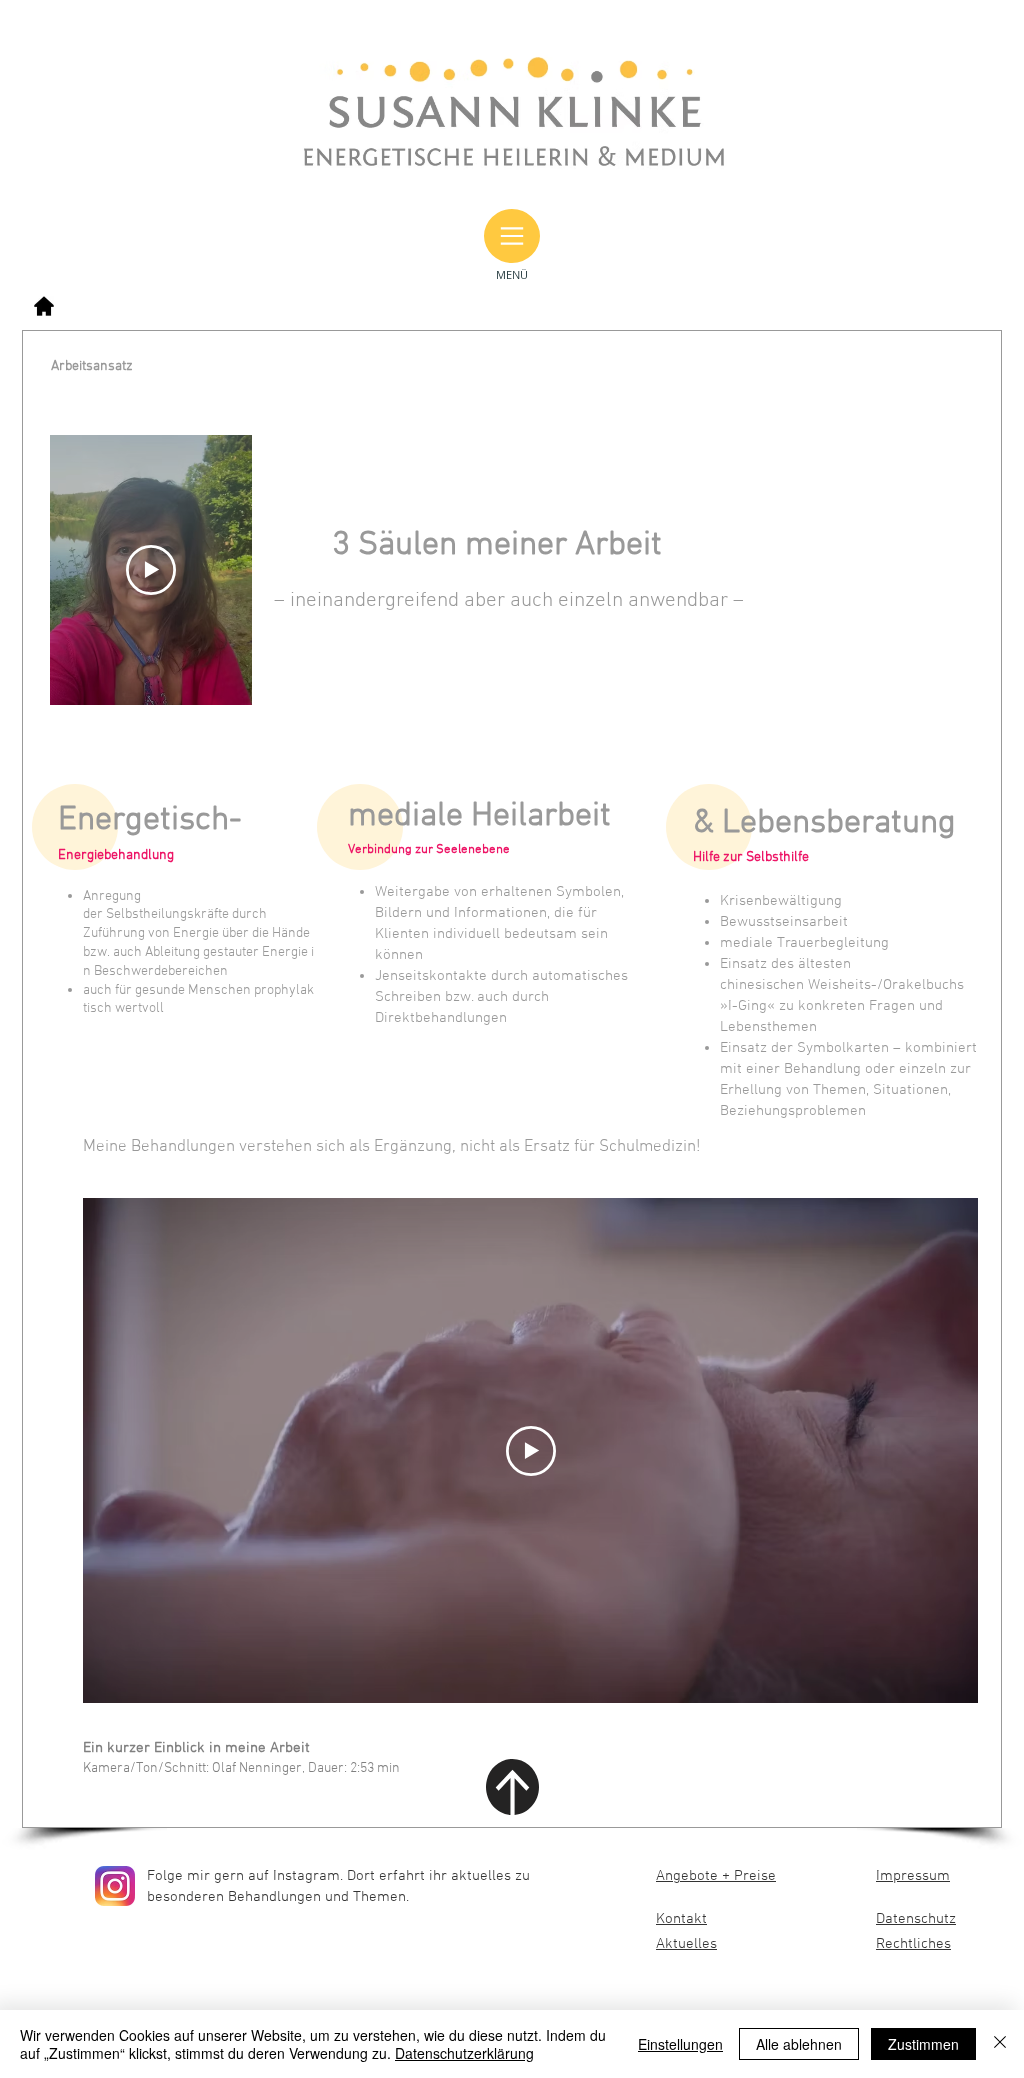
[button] (512, 236)
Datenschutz (916, 1919)
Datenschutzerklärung (464, 2053)
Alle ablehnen (799, 2044)
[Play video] (151, 570)
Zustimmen (923, 2044)
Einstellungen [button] (680, 2044)
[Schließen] (1000, 2044)
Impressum (913, 1876)
